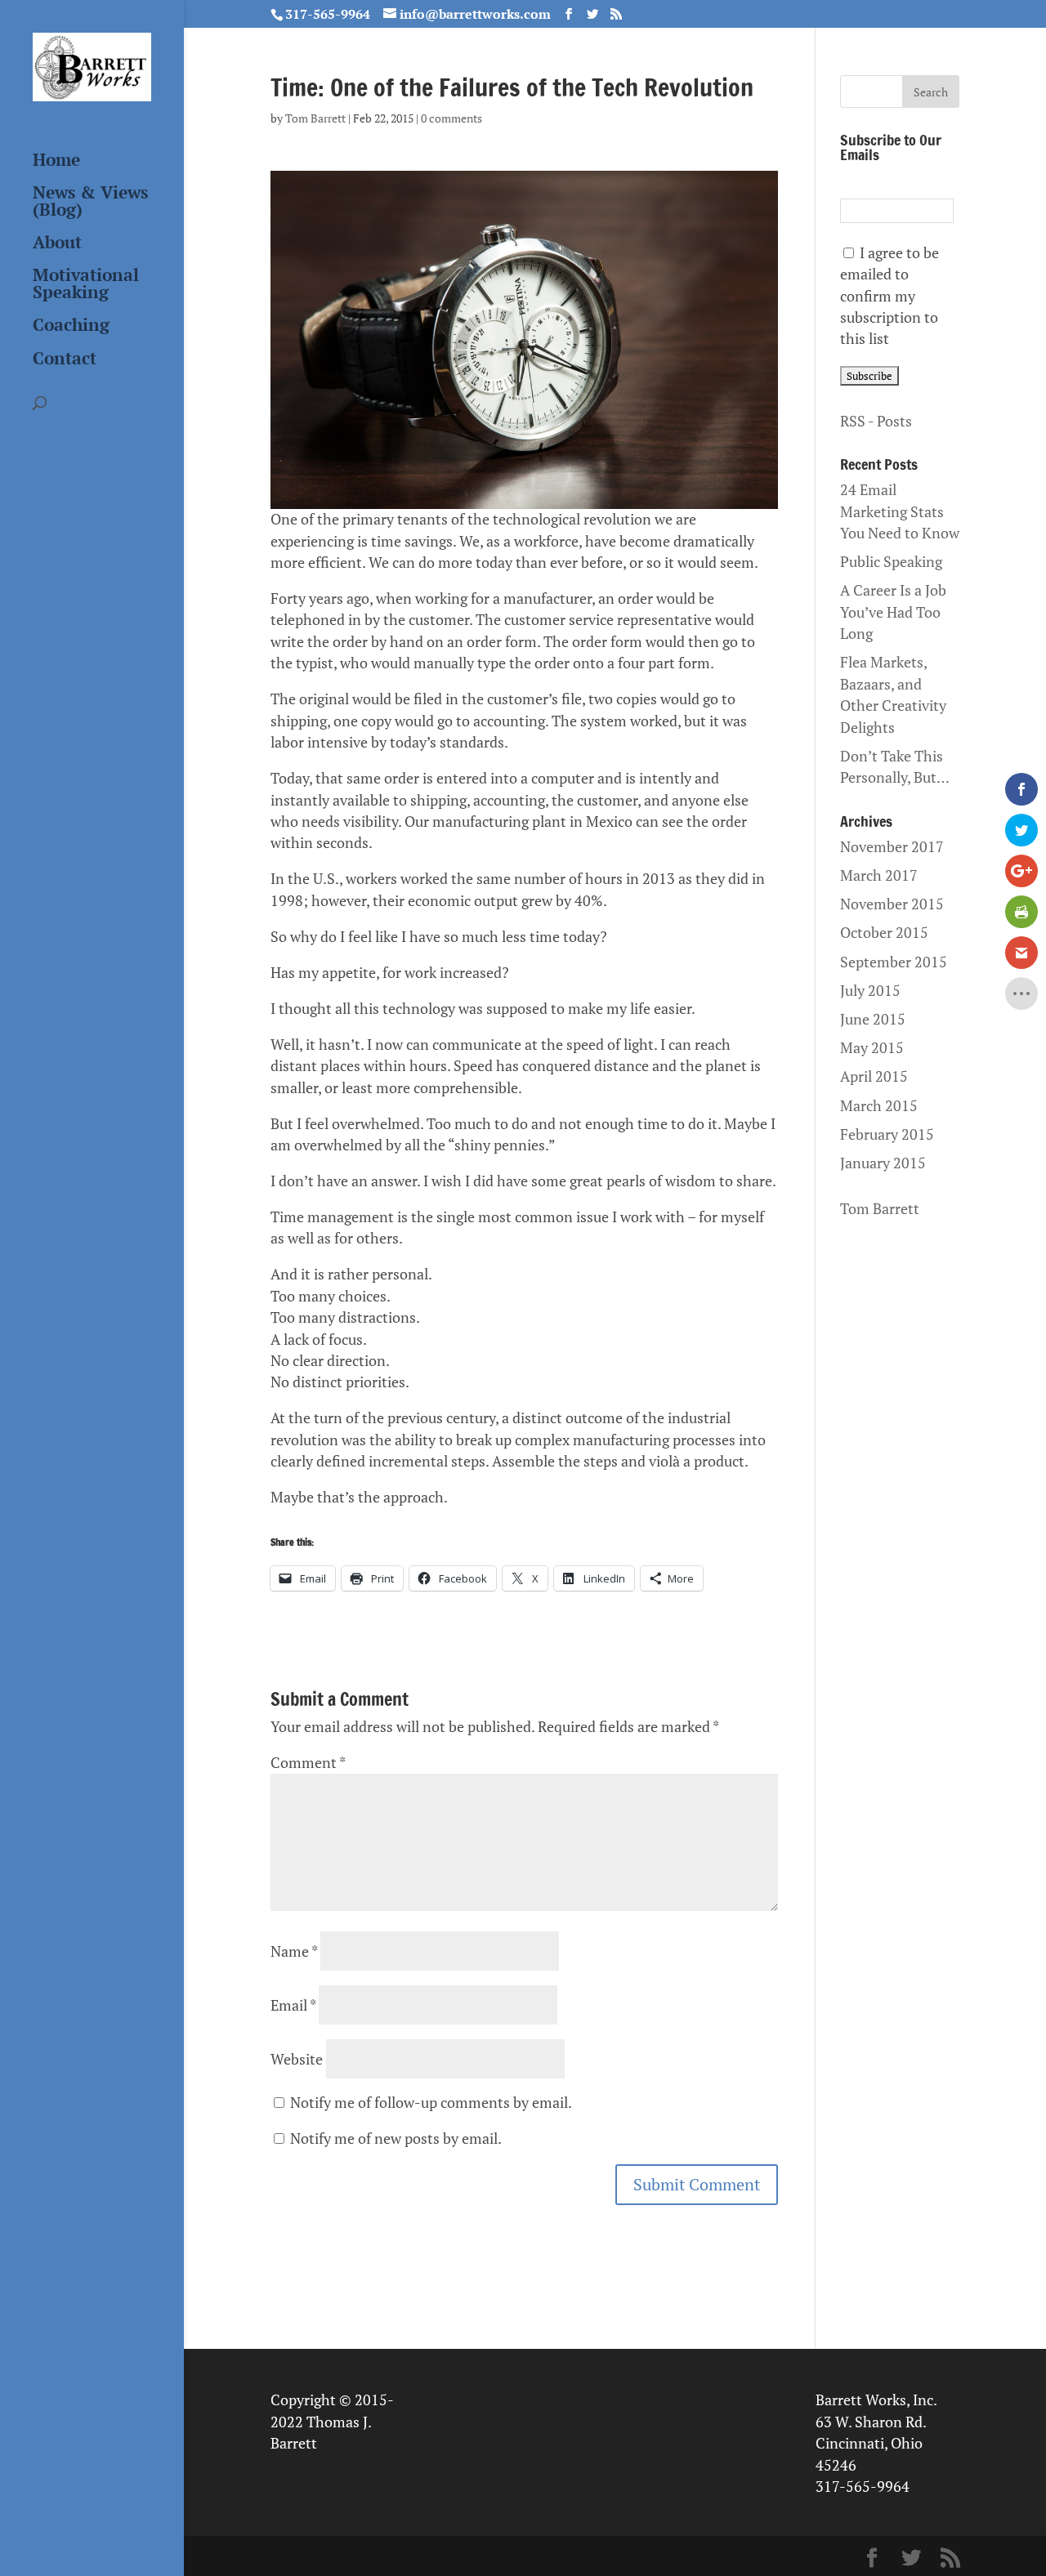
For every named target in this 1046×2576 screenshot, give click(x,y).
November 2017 (892, 847)
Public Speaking (891, 562)
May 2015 (872, 1048)
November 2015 (892, 904)
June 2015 (873, 1019)
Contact (65, 359)
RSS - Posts (876, 421)
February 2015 (887, 1134)
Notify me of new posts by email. (396, 2138)
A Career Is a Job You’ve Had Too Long (893, 612)
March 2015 (879, 1106)
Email (293, 2005)
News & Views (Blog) (90, 202)
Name (294, 1951)
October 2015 (884, 933)
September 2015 (894, 962)
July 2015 (870, 991)
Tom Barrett (315, 118)
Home (56, 161)
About (57, 243)
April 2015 (874, 1076)
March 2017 (879, 875)
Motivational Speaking (86, 285)
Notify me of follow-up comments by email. (431, 2103)
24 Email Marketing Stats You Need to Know (900, 511)
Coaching (71, 326)
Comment (308, 1763)
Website (297, 2059)
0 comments (451, 118)
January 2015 (883, 1163)
